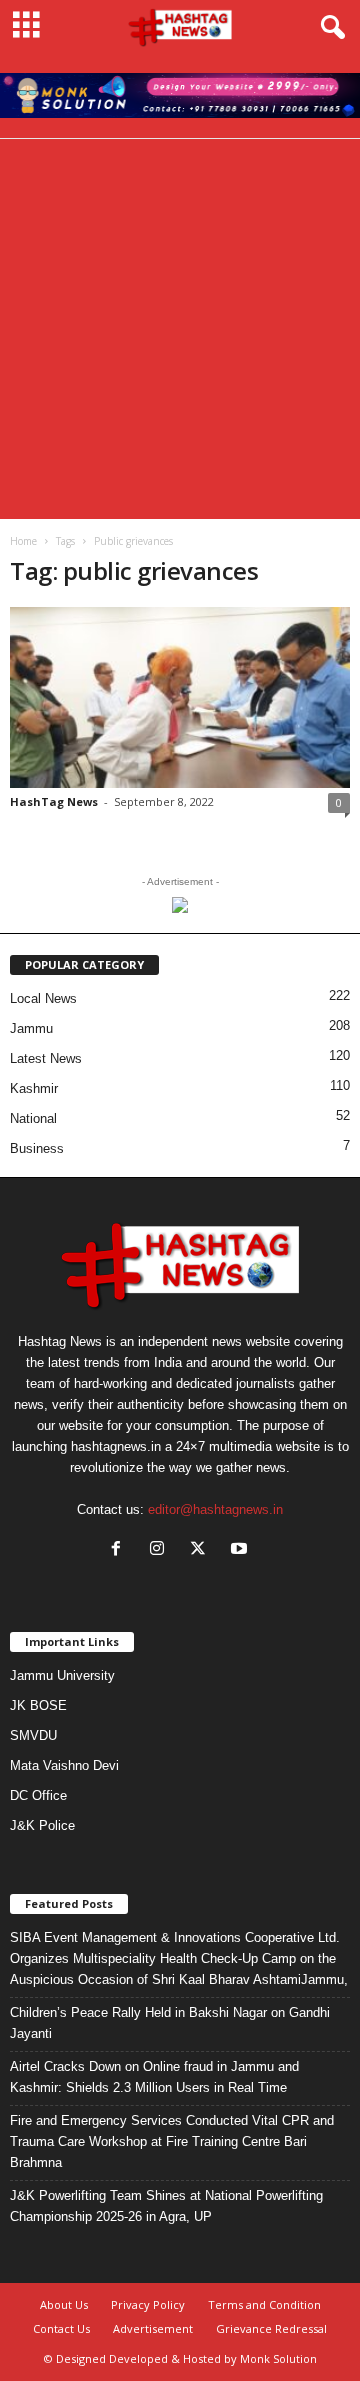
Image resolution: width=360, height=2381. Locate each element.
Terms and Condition (264, 2304)
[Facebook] (120, 1550)
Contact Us (61, 2328)
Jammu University (62, 1675)
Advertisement (153, 2328)
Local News (43, 998)
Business (37, 1148)
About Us (64, 2304)
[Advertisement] (180, 329)
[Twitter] (202, 1550)
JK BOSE (38, 1705)
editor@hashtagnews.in (215, 1509)
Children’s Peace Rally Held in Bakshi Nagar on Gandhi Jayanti (170, 2023)
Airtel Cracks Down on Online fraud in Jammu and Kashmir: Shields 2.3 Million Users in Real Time (154, 2077)
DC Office (38, 1795)
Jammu (31, 1028)
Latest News (46, 1058)
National (33, 1118)
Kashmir (34, 1088)
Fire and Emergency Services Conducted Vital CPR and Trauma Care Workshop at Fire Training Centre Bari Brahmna (172, 2141)
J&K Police (42, 1825)
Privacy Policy (148, 2304)
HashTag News (54, 801)
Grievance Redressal (271, 2328)
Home (23, 541)
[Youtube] (241, 1550)
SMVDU (33, 1735)
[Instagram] (161, 1550)
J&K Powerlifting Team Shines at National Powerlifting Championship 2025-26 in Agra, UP (166, 2206)
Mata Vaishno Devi (64, 1765)
